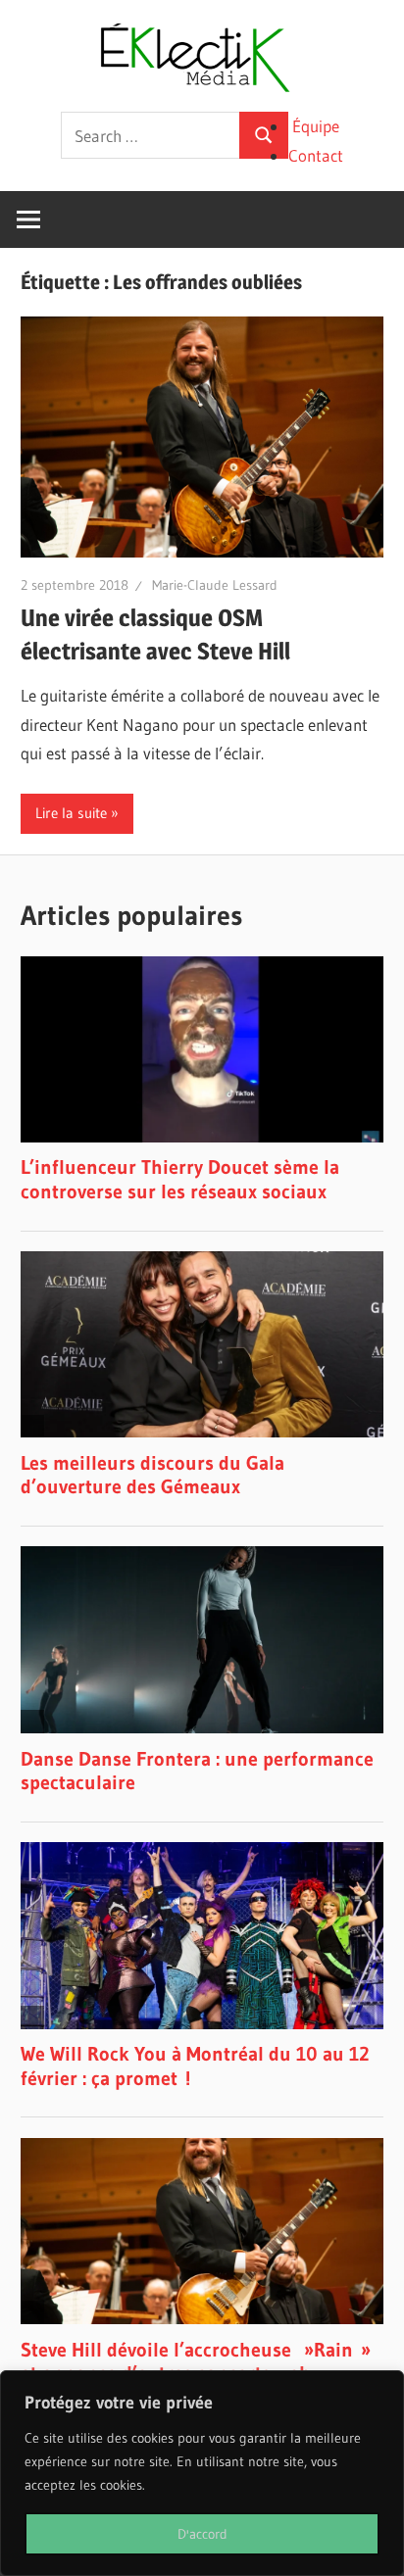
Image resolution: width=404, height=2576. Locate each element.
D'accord (202, 2534)
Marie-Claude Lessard (215, 585)
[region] (202, 2473)
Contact (316, 155)
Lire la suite (71, 813)
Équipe (316, 126)
